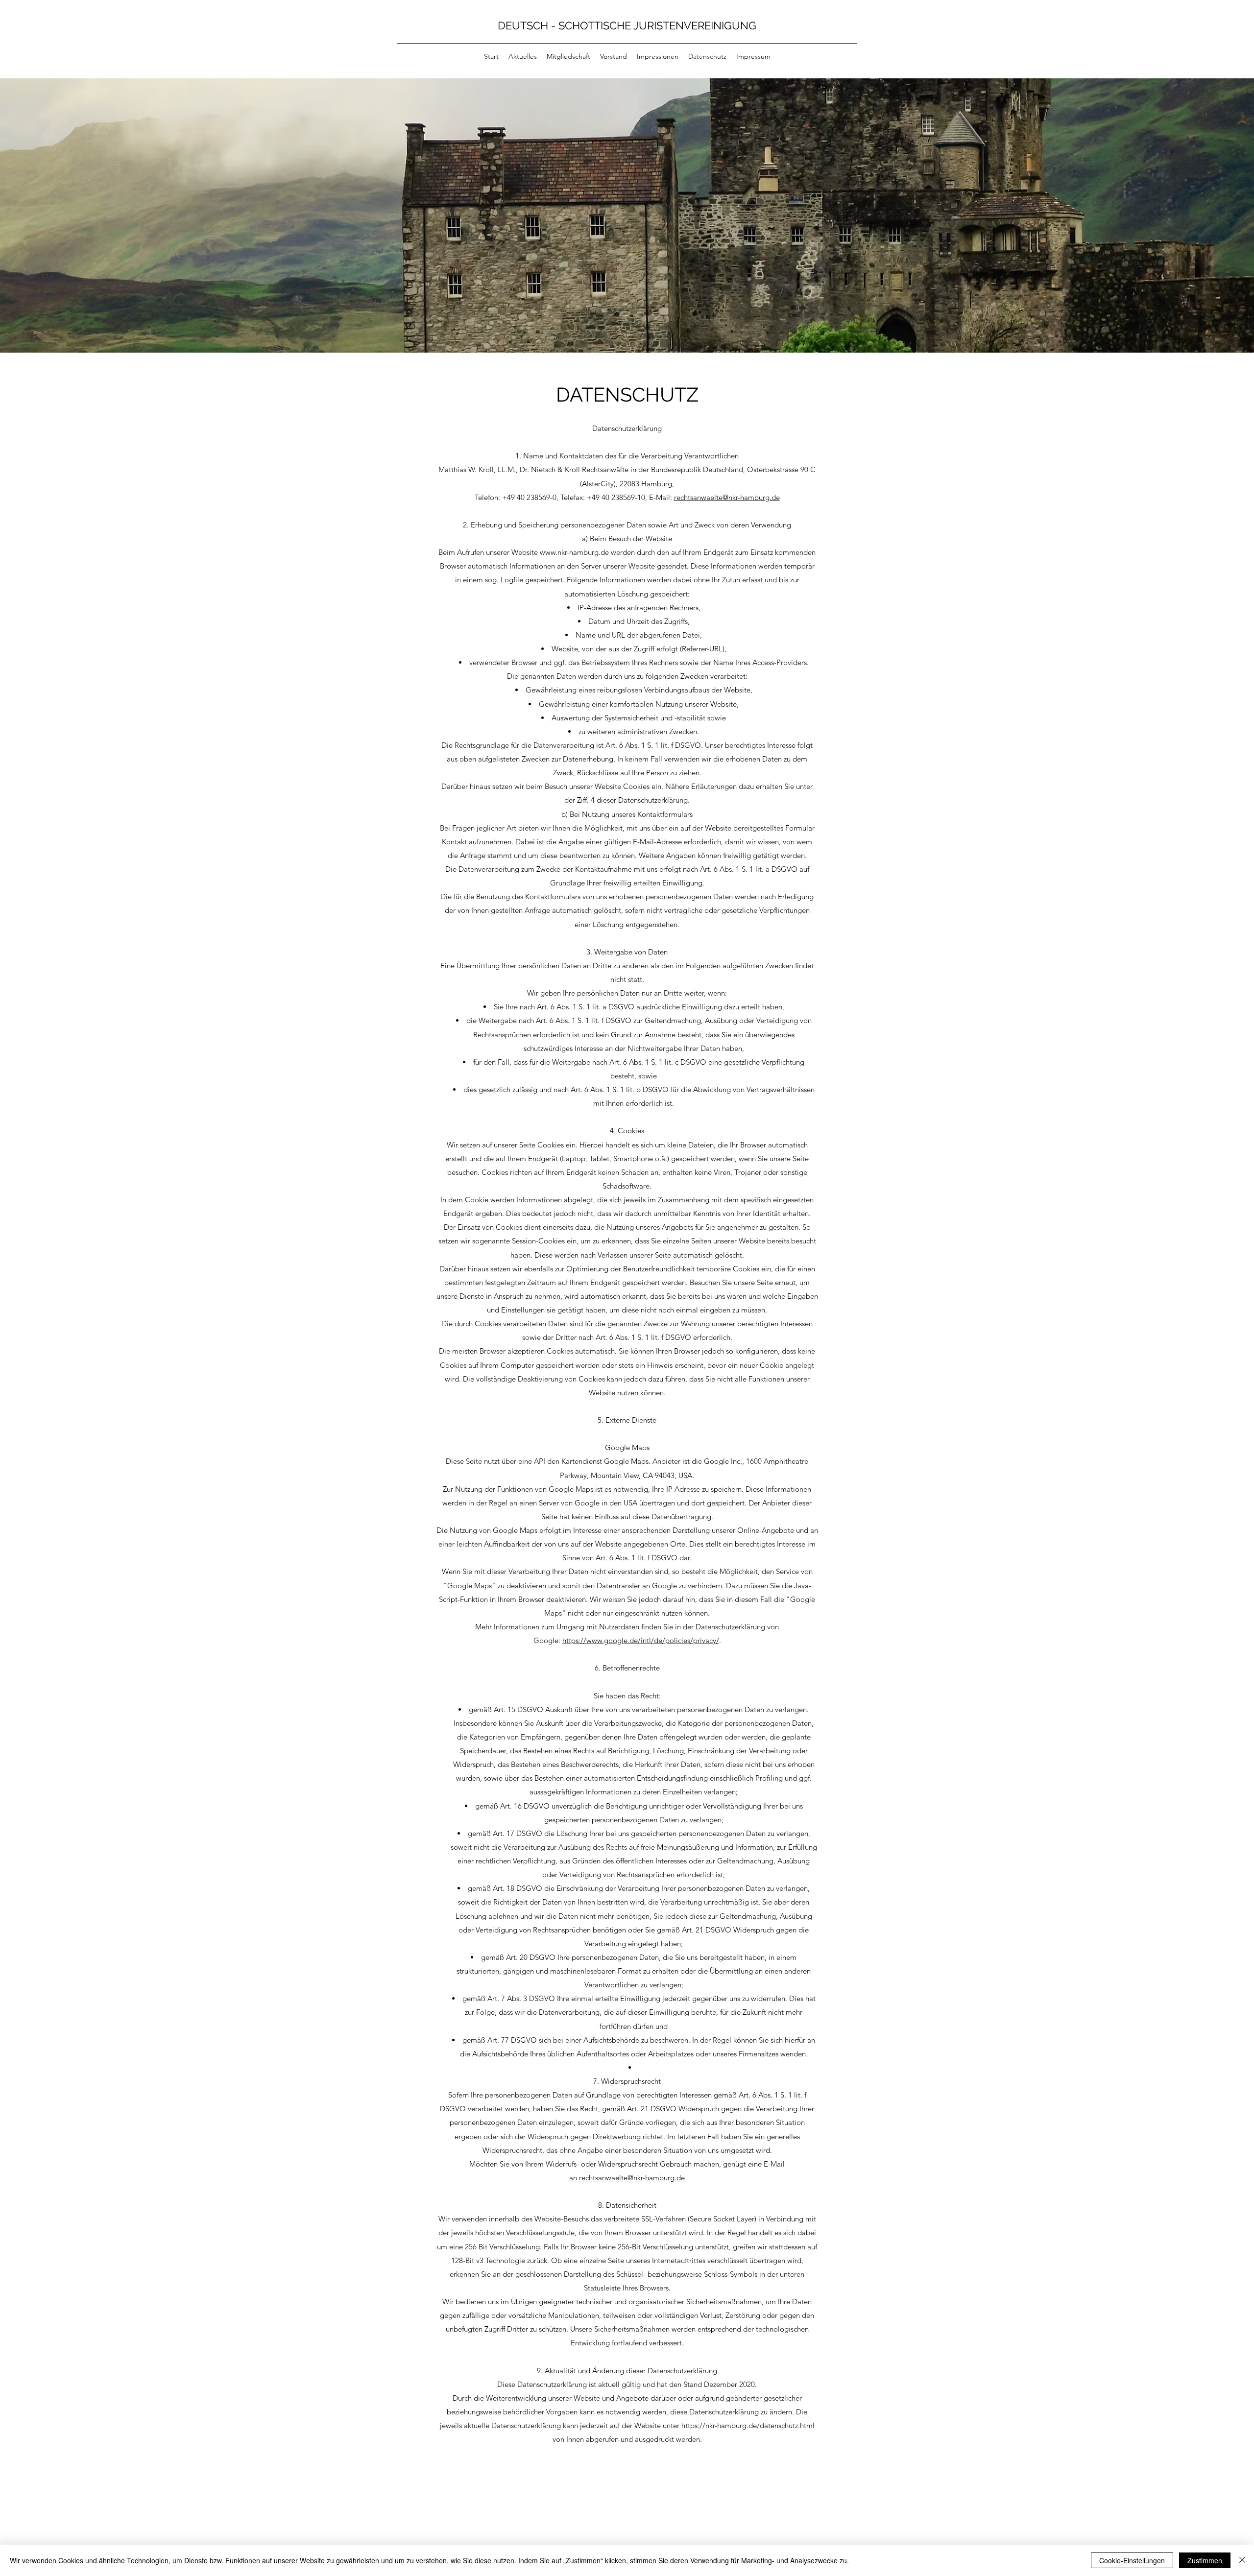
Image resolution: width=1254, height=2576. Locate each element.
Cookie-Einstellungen (1132, 2560)
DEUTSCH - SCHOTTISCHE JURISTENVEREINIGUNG (630, 25)
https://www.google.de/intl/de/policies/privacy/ (641, 1640)
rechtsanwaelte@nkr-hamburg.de (727, 497)
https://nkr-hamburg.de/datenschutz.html (748, 2425)
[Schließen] (1242, 2560)
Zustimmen (1205, 2560)
